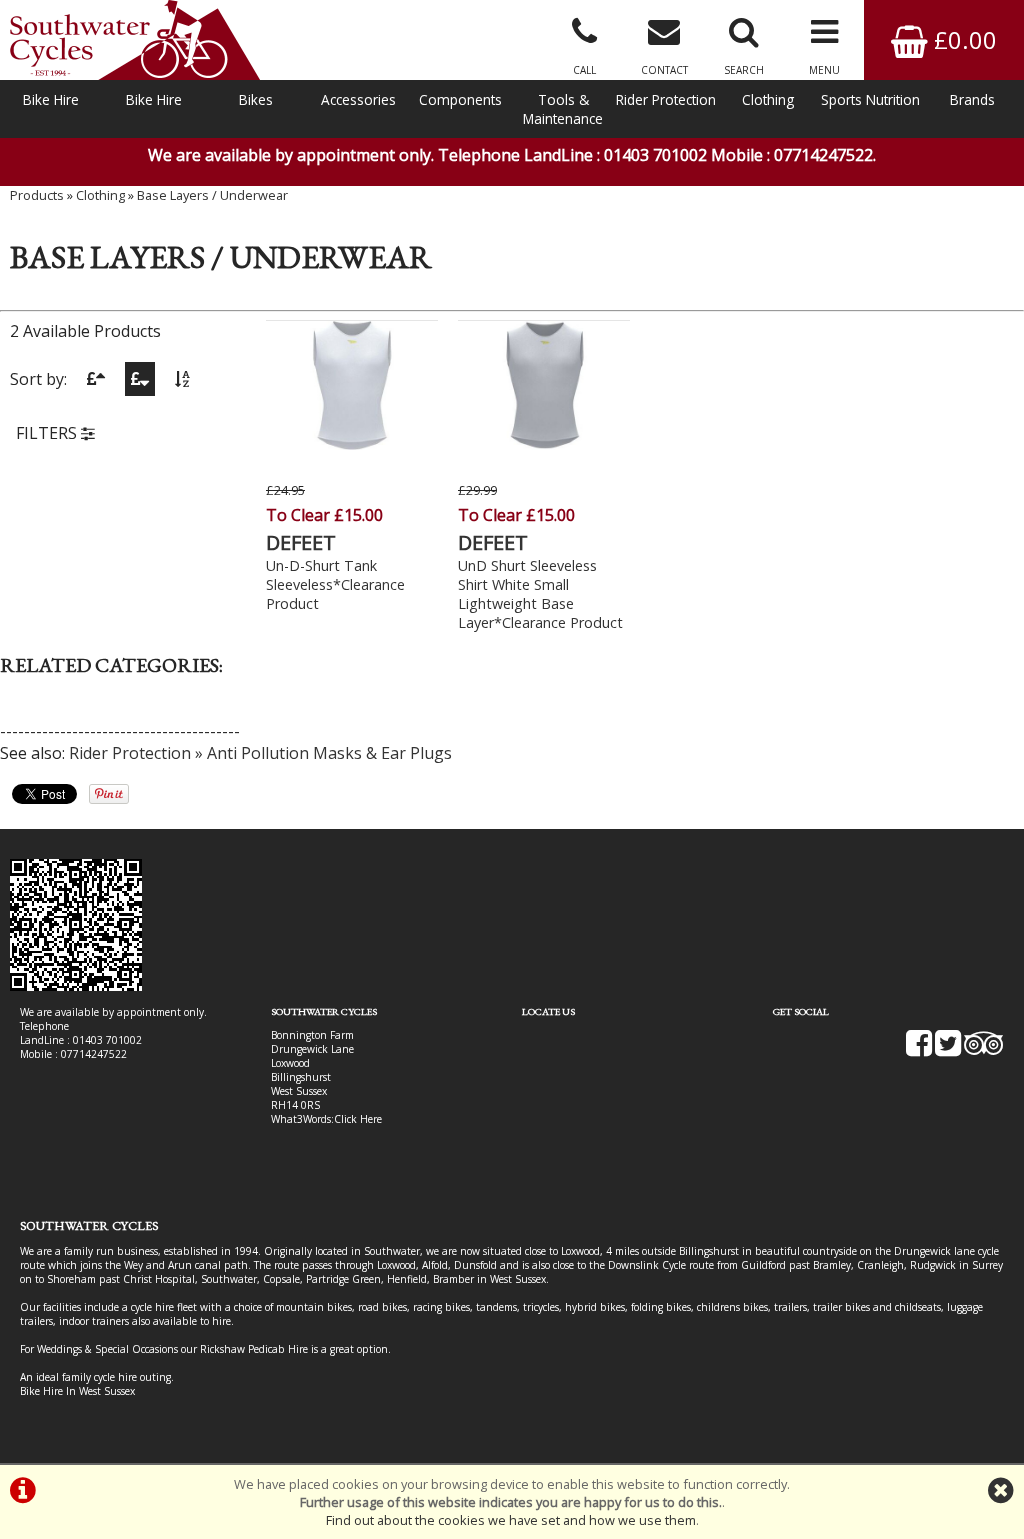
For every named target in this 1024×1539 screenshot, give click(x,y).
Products (37, 195)
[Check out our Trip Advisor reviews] (984, 1050)
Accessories (358, 99)
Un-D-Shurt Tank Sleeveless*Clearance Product (335, 584)
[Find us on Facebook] (919, 1050)
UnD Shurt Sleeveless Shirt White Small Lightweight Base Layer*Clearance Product (540, 594)
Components (460, 99)
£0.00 (962, 39)
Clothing (768, 99)
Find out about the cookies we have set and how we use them (511, 1520)
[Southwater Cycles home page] (135, 40)
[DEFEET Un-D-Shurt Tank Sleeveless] (352, 444)
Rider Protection (666, 99)
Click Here (358, 1119)
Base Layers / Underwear (212, 195)
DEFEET (301, 542)
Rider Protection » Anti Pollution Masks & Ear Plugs (260, 753)
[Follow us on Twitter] (948, 1050)
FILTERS (48, 433)
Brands (972, 99)
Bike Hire (51, 99)
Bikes (256, 99)
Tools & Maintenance (563, 109)
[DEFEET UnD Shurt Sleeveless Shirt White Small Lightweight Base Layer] (544, 444)
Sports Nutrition (870, 99)
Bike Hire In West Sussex (77, 1391)
